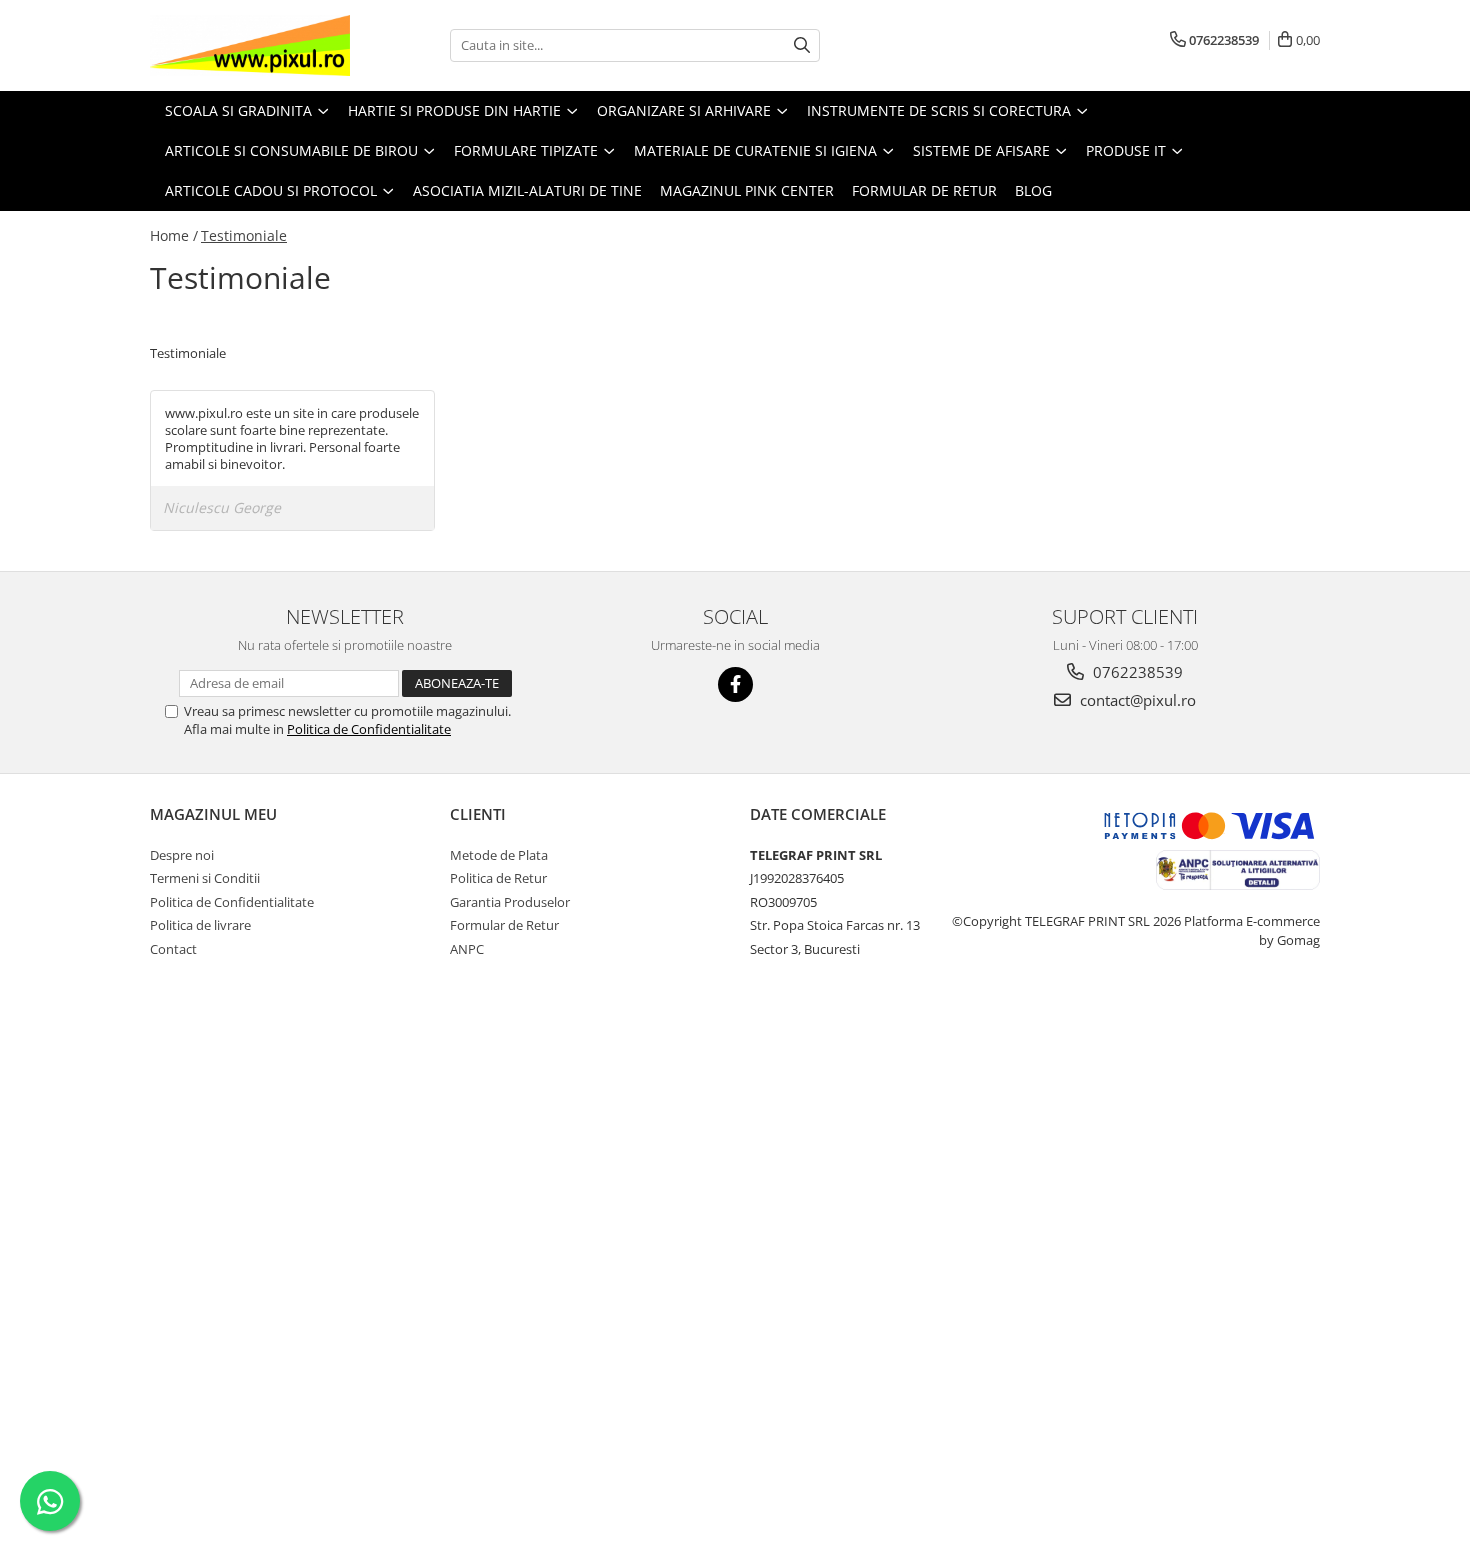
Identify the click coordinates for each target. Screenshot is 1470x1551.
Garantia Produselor (510, 902)
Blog (1033, 190)
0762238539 (1136, 672)
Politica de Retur (498, 878)
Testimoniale (244, 235)
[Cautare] (802, 45)
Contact (173, 949)
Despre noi (182, 855)
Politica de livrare (200, 925)
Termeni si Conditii (205, 878)
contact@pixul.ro (1136, 700)
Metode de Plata (499, 855)
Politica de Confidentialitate (369, 729)
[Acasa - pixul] (250, 45)
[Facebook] (735, 684)
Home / (174, 235)
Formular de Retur (924, 190)
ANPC (467, 949)
